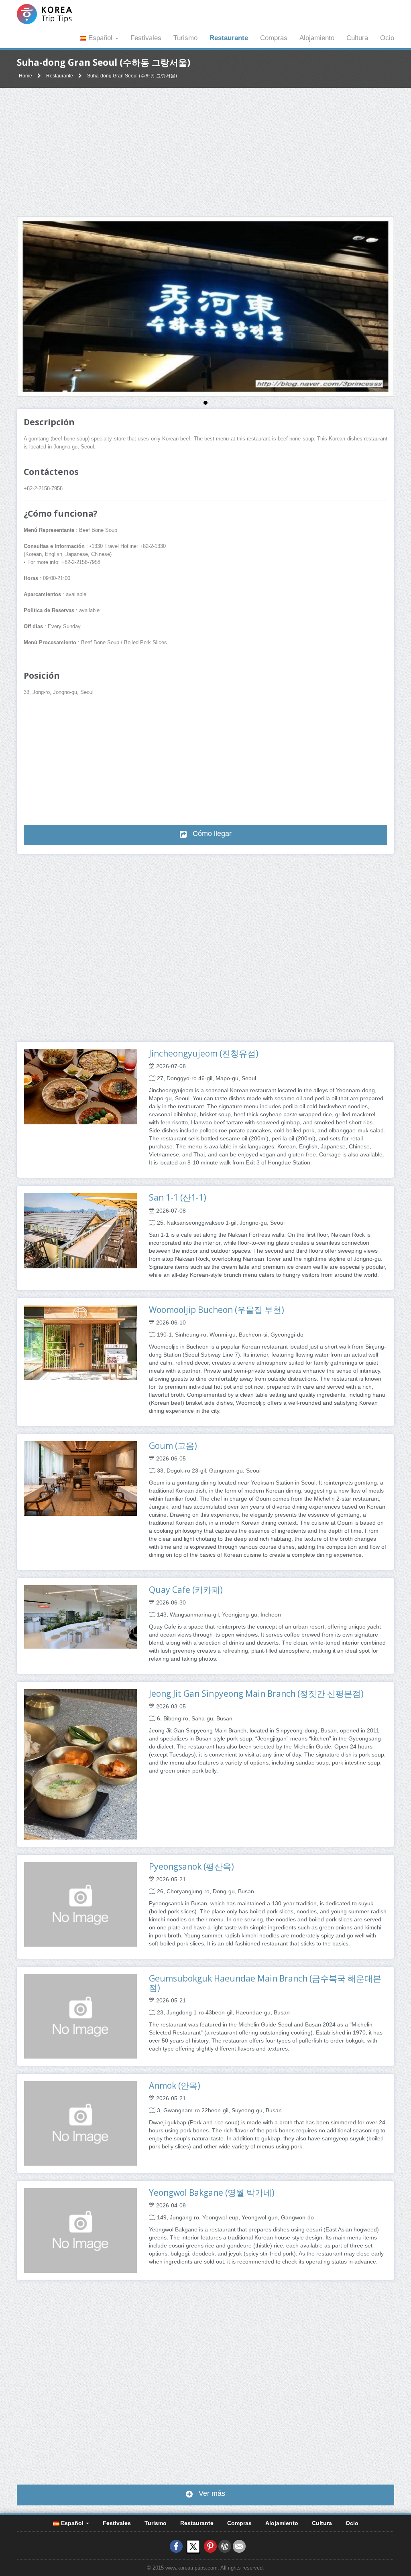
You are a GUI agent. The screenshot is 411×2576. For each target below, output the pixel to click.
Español (100, 38)
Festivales (146, 38)
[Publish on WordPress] (225, 2546)
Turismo (185, 38)
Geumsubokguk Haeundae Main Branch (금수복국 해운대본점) (265, 1983)
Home (25, 76)
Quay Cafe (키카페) (186, 1590)
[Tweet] (193, 2546)
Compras (274, 38)
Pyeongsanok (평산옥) (191, 1866)
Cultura (357, 38)
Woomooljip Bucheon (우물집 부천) (217, 1310)
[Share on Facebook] (176, 2546)
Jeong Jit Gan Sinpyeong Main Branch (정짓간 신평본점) (256, 1694)
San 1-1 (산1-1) (178, 1197)
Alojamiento (317, 38)
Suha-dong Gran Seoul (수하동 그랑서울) (132, 76)
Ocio (387, 38)
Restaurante (229, 38)
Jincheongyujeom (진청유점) (204, 1053)
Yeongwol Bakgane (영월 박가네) (212, 2193)
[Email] (239, 2546)
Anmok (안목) (175, 2085)
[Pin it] (210, 2546)
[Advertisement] (205, 152)
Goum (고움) (173, 1446)
